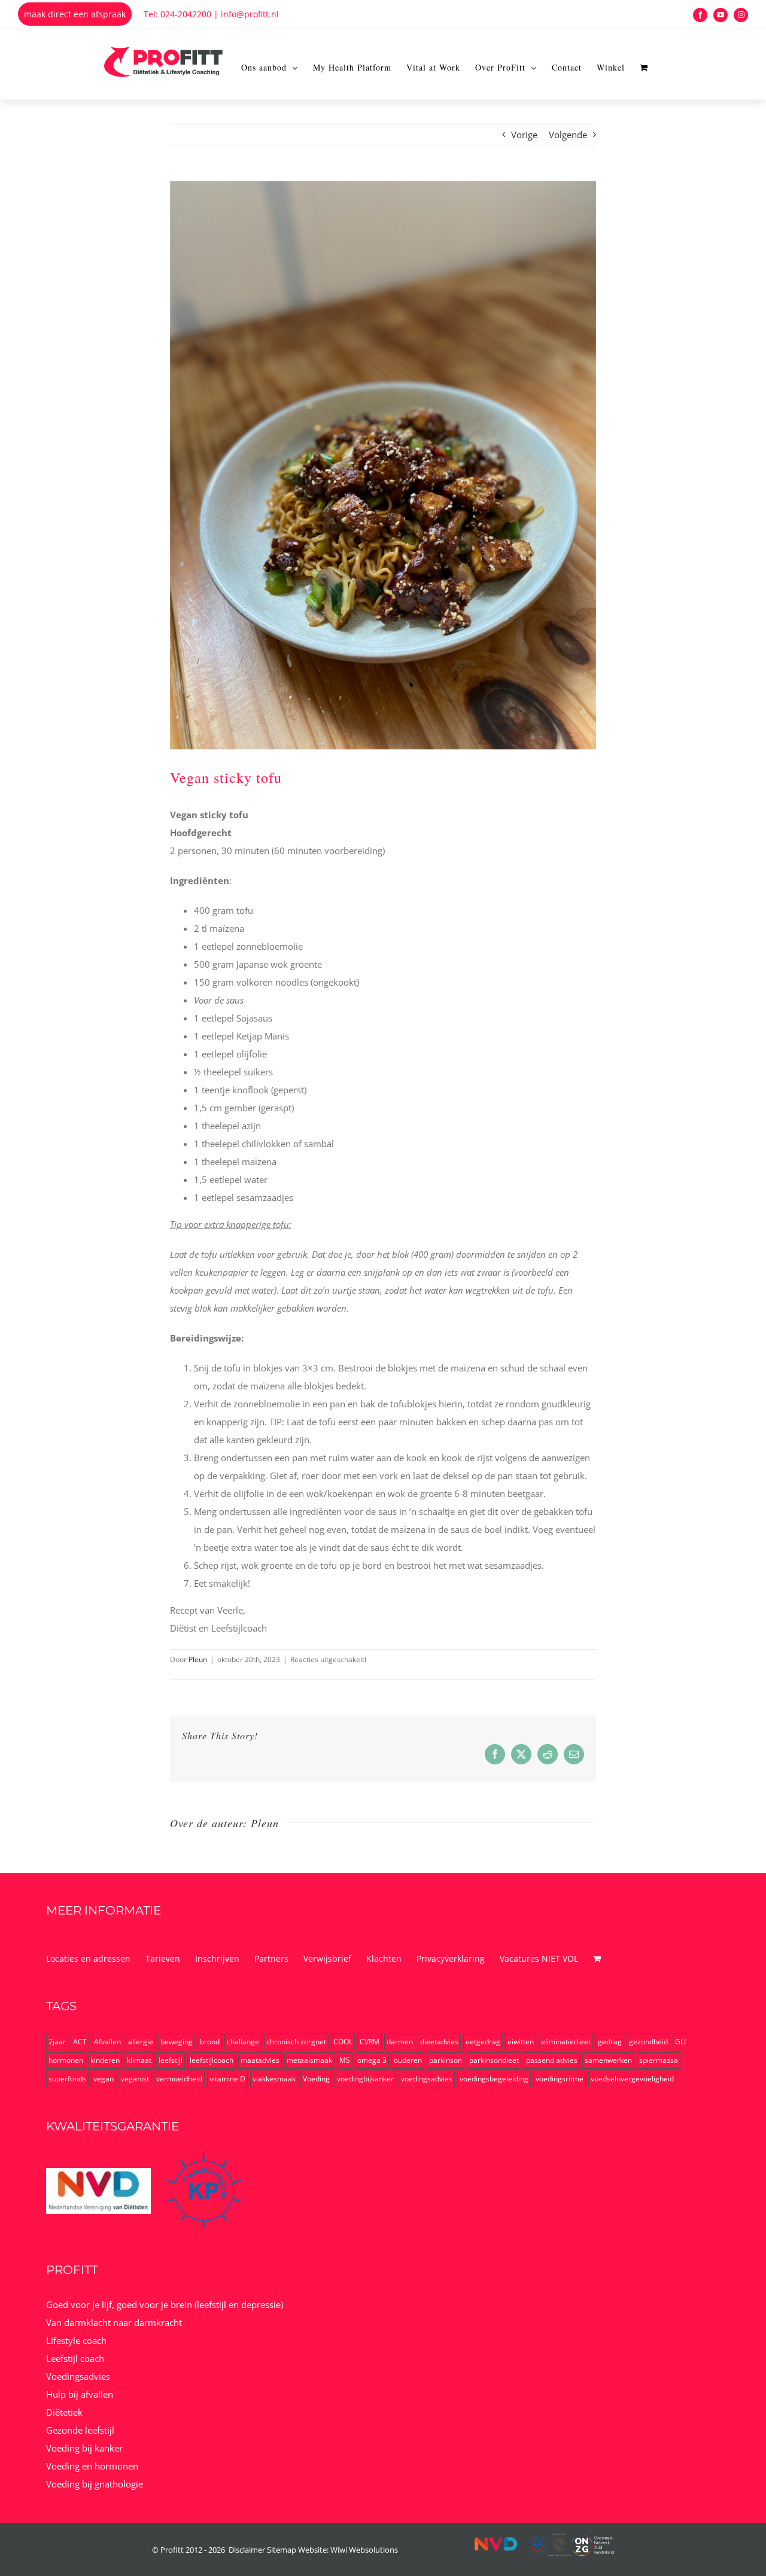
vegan (104, 2079)
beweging (177, 2042)
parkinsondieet (494, 2060)
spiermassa (659, 2060)
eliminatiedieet (566, 2042)
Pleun (198, 1659)
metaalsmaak (309, 2060)
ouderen (408, 2060)
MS (345, 2060)
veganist (135, 2079)
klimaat (139, 2060)
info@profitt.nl (250, 14)
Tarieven (163, 1958)
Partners (271, 1958)
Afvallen (107, 2042)
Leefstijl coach (75, 2358)
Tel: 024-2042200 (177, 14)
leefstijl (171, 2060)
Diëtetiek (64, 2412)
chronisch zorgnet (296, 2042)
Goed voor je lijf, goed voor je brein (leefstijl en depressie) (165, 2304)
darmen (400, 2042)
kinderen (105, 2060)
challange (243, 2042)
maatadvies (260, 2060)
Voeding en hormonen (92, 2466)
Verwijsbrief (327, 1958)
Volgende (568, 135)
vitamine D (227, 2079)
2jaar (57, 2042)
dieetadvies (439, 2042)
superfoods (67, 2079)
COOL (343, 2042)
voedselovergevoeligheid (632, 2079)
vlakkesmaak (274, 2079)
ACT (80, 2042)
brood (210, 2042)
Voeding (316, 2079)
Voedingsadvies (78, 2376)
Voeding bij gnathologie (95, 2484)
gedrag (610, 2042)
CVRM (370, 2042)
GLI (680, 2042)
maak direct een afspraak (75, 14)
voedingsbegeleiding (494, 2079)
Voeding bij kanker (84, 2448)
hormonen (66, 2060)
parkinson (446, 2060)
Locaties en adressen (88, 1958)
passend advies (552, 2060)
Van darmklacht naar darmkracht (114, 2322)
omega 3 (372, 2060)
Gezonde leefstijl (80, 2430)
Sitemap (282, 2550)
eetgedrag (483, 2042)
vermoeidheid (179, 2079)
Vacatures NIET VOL (539, 1958)
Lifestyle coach (76, 2340)
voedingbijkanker (365, 2079)
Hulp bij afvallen (80, 2394)
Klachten (384, 1958)
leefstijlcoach (212, 2060)
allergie (141, 2042)
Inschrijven (217, 1958)
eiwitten (521, 2042)
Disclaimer (247, 2550)
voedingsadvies (427, 2079)
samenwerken (608, 2060)
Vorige (524, 135)
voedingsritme (560, 2079)
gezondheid (648, 2042)
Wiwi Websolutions (364, 2550)
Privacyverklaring (451, 1958)
